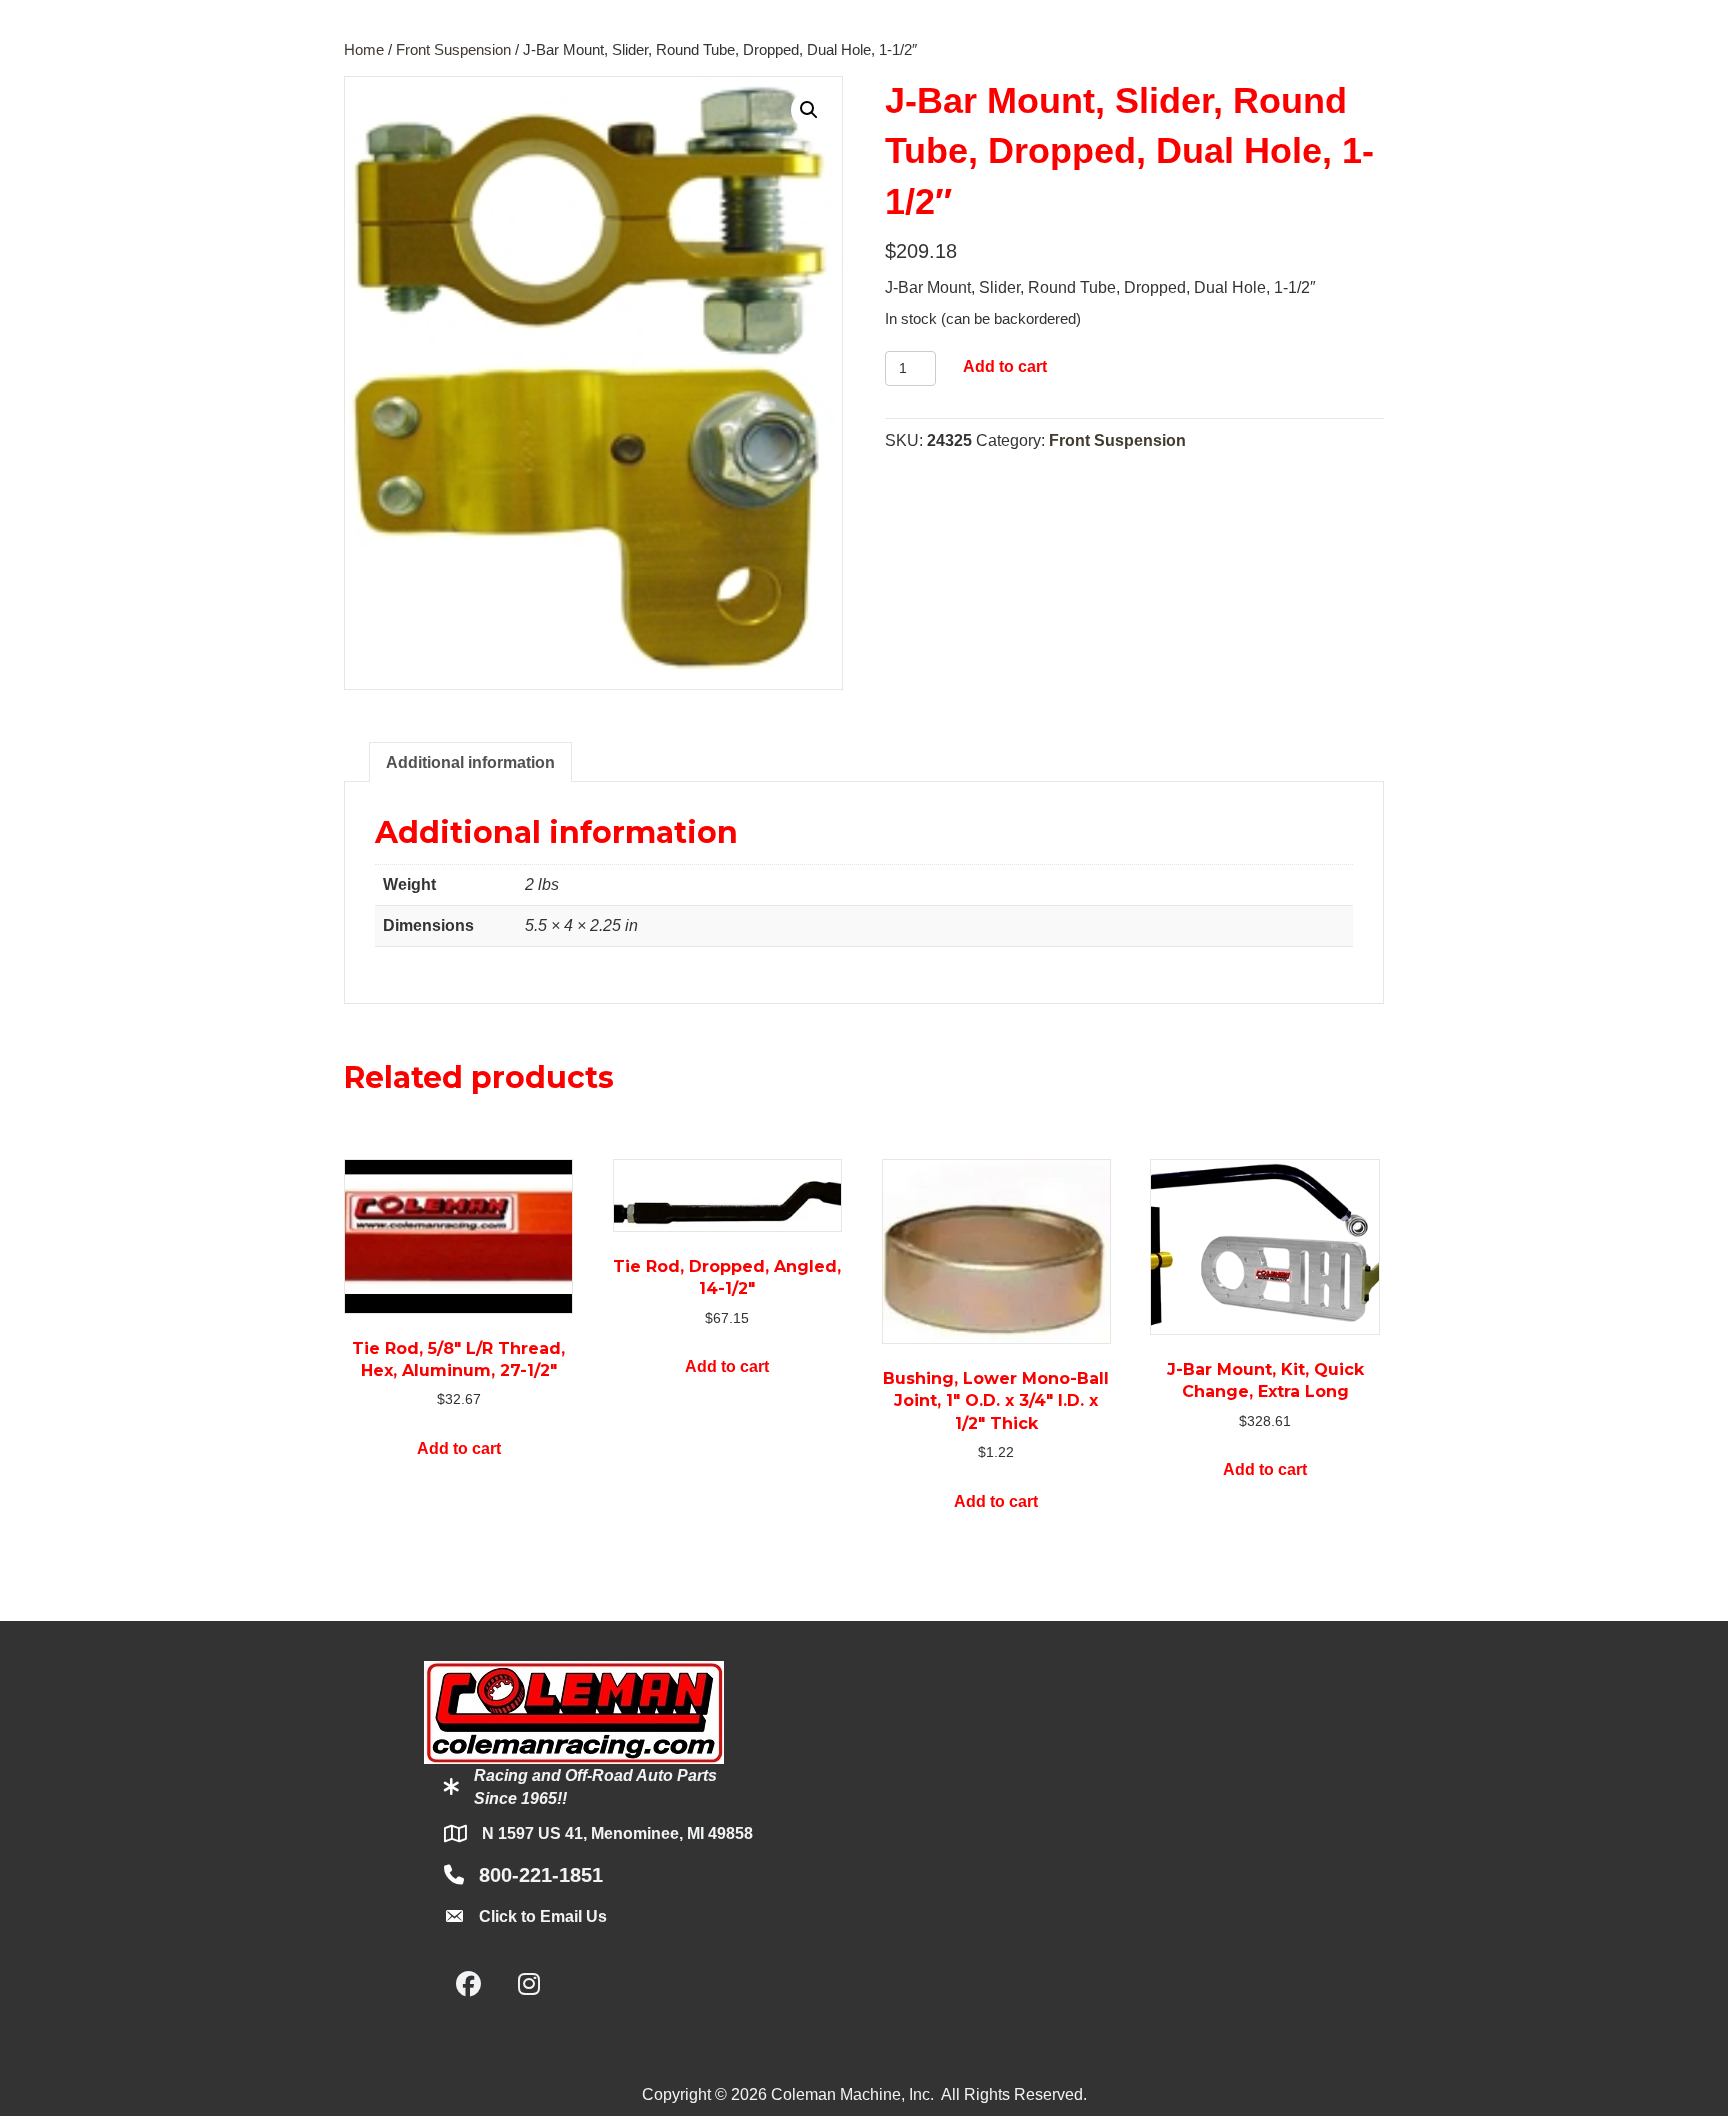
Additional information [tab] (470, 762)
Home (364, 50)
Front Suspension (453, 50)
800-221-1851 (541, 1875)
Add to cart (1005, 366)
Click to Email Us (543, 1916)
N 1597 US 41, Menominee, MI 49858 (617, 1833)
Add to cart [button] (459, 1448)
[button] (809, 110)
